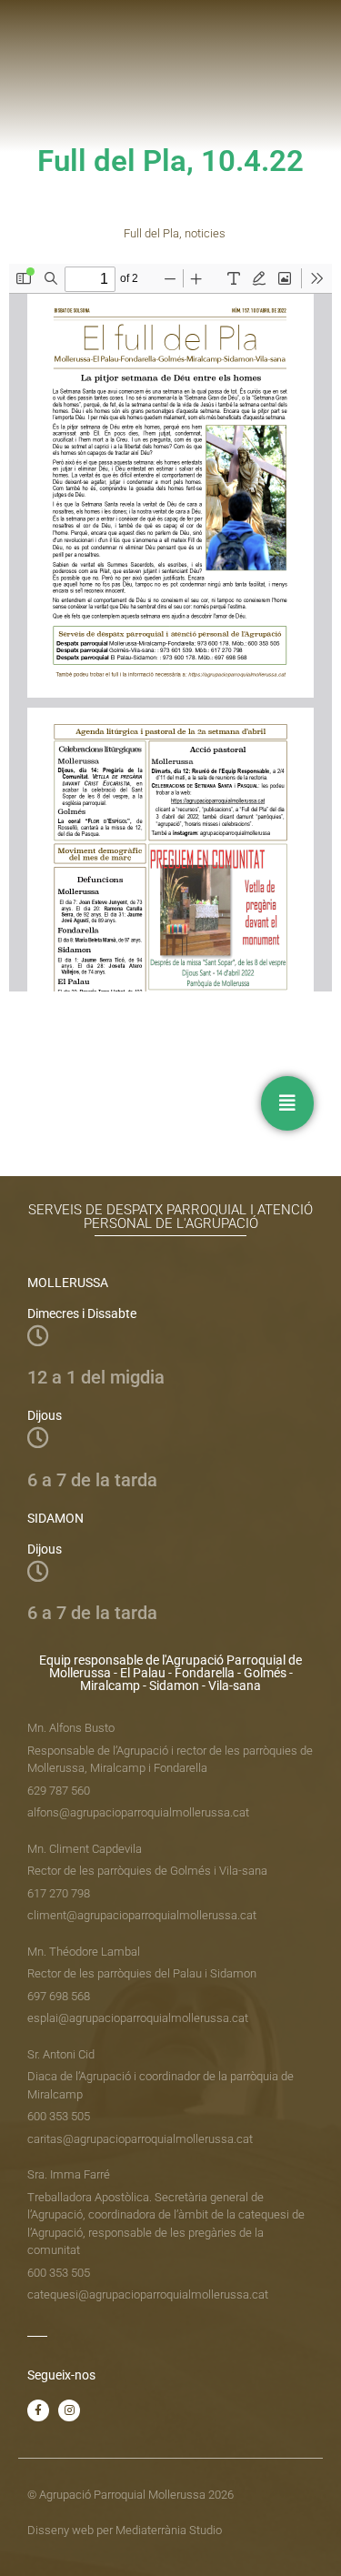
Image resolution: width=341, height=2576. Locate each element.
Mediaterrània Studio (169, 2530)
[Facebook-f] (38, 2410)
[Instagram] (69, 2410)
